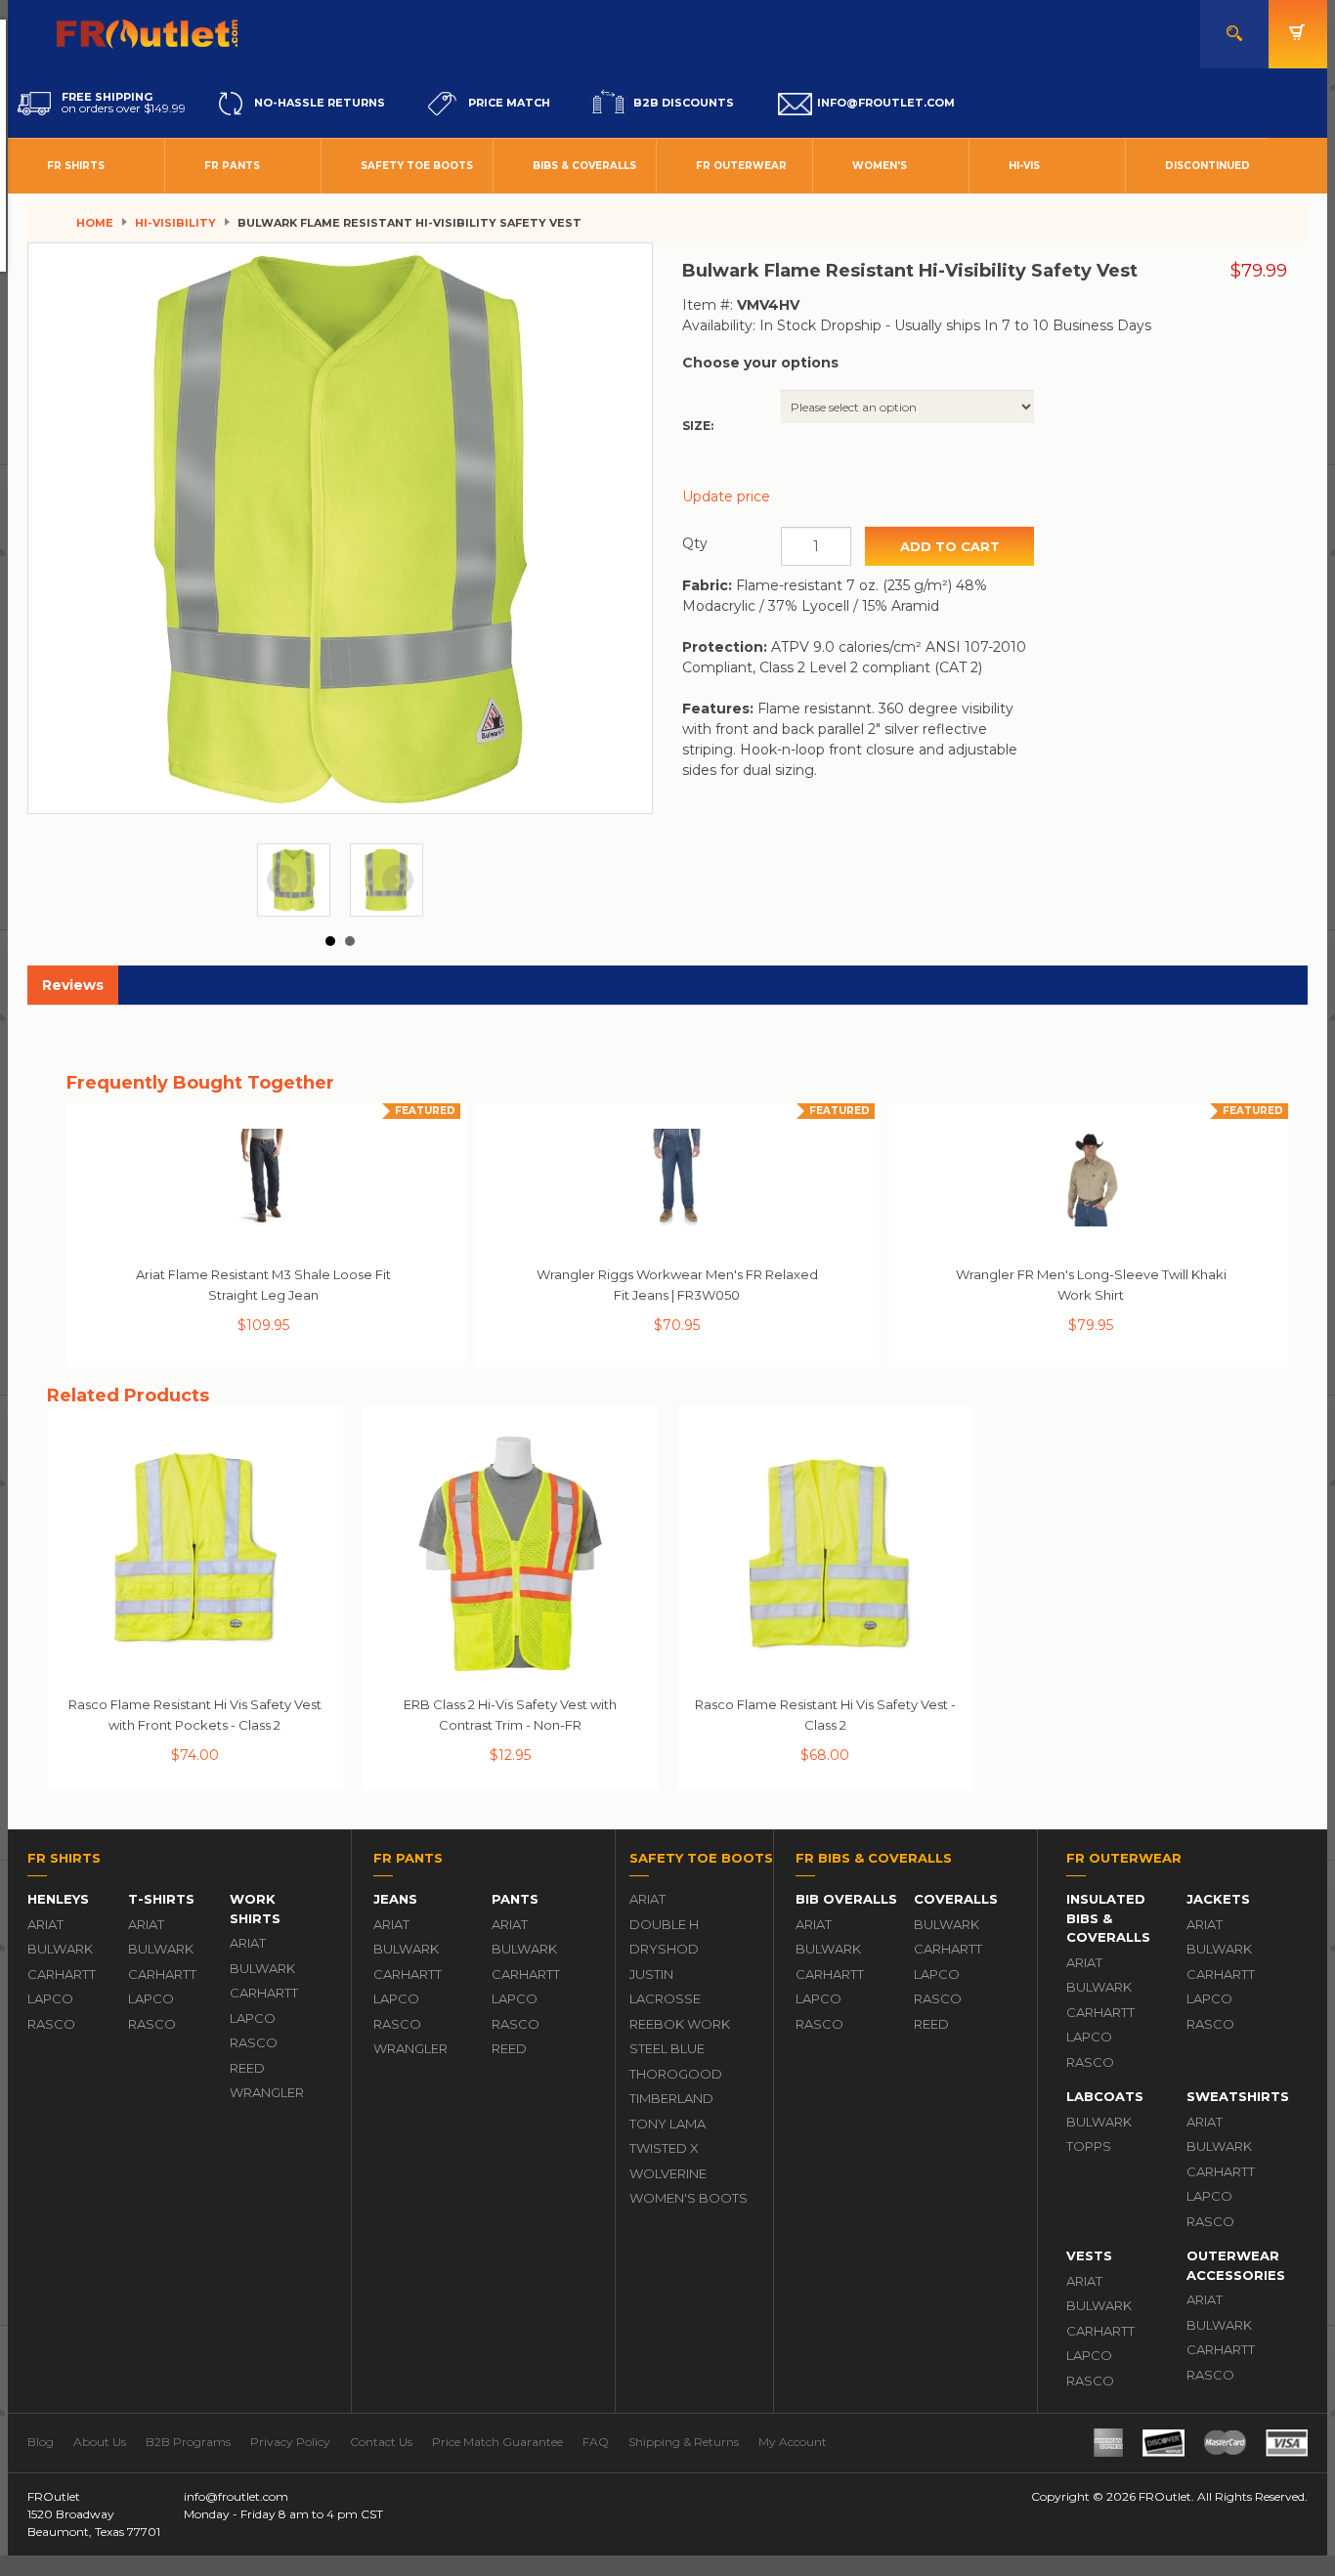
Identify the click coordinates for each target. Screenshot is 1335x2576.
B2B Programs (188, 2442)
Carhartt (62, 1974)
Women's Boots (689, 2198)
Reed (247, 2068)
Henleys (58, 1899)
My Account (793, 2442)
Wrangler (267, 2092)
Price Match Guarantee (497, 2442)
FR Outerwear (741, 166)
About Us (100, 2442)
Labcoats (1105, 2096)
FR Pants (232, 166)
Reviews (73, 985)
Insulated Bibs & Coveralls (1108, 1918)
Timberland (671, 2098)
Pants (515, 1899)
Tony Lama (667, 2124)
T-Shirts (161, 1899)
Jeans (395, 1899)
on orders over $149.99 (124, 103)
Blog (41, 2442)
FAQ (596, 2442)
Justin (651, 1974)
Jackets (1218, 1899)
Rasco (51, 2024)
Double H (664, 1924)
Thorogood (676, 2074)
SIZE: (698, 426)
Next (398, 880)
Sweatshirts (1238, 2096)
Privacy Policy (290, 2442)
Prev (282, 880)
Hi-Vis (1024, 166)
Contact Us (381, 2442)
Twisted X (664, 2148)
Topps (1089, 2146)
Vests (1089, 2255)
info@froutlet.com (236, 2496)
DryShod (664, 1949)
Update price (726, 496)
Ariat (45, 1924)
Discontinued (1207, 166)
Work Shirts (255, 1909)
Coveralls (956, 1899)
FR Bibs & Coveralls (874, 1858)
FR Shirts (76, 166)
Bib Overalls (846, 1899)
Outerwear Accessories (1236, 2265)
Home (95, 223)
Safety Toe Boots (417, 166)
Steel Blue (667, 2048)
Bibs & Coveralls (584, 166)
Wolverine (668, 2173)
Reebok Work (680, 2024)
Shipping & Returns (684, 2442)
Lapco (50, 1998)
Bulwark (60, 1949)
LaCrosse (665, 1998)
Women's (880, 166)
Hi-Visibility (175, 223)
